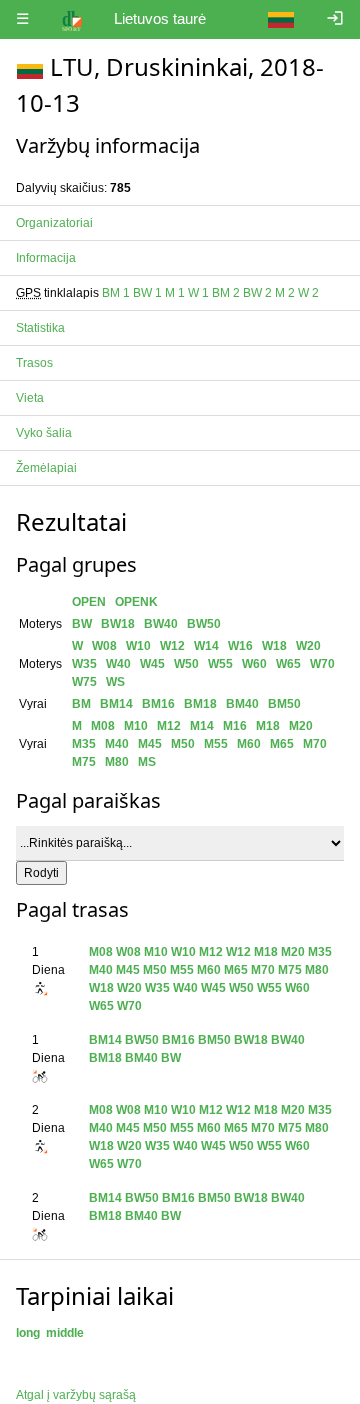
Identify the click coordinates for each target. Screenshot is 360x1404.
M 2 (285, 293)
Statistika (40, 328)
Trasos (34, 363)
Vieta (30, 398)
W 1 (198, 293)
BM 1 (116, 293)
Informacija (46, 258)
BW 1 (147, 293)
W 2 (308, 293)
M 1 (175, 293)
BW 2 (257, 293)
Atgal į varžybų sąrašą (76, 1395)
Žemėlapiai (46, 468)
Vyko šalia (44, 433)
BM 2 (226, 293)
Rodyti (41, 873)
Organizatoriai (54, 223)
